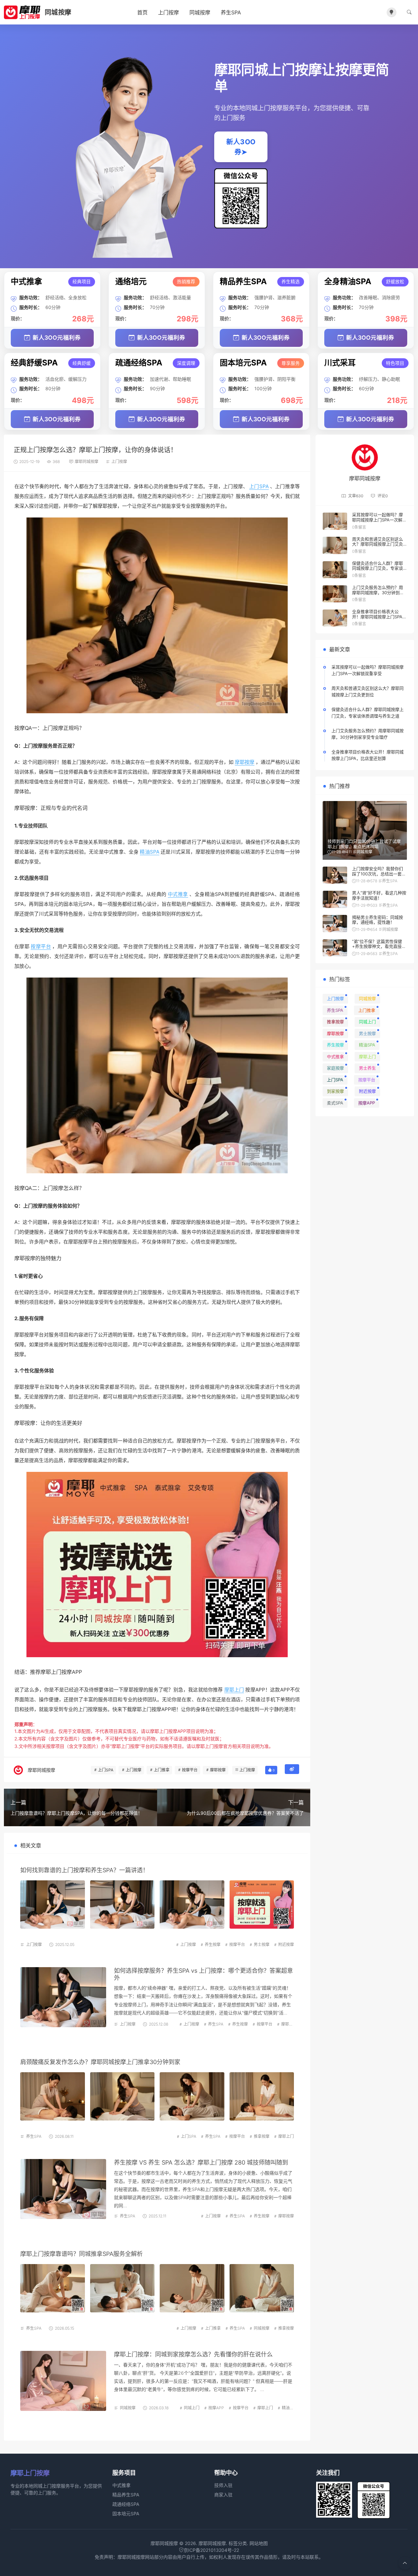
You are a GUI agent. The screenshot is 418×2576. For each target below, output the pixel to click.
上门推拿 (162, 1770)
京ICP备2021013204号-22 (211, 2550)
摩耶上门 (234, 1690)
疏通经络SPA (126, 2504)
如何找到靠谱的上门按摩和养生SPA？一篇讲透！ (84, 1870)
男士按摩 (262, 1944)
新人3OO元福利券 (57, 338)
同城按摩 (200, 12)
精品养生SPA (126, 2495)
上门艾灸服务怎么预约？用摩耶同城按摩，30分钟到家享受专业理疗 (378, 592)
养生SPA (231, 12)
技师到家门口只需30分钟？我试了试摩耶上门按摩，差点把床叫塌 (364, 844)
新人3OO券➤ (241, 147)
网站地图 (259, 2543)
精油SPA (149, 852)
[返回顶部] (405, 2563)
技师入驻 (223, 2485)
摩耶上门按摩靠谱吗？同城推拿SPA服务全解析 (81, 2254)
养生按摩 (213, 1944)
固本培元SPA (126, 2514)
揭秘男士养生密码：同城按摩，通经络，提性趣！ (378, 920)
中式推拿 (178, 894)
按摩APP (72, 1672)
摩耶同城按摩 (87, 462)
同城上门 (192, 2408)
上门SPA (259, 486)
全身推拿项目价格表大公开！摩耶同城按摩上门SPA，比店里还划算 (379, 617)
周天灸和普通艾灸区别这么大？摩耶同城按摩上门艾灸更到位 (378, 544)
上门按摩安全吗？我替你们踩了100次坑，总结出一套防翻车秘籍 (379, 874)
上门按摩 (169, 12)
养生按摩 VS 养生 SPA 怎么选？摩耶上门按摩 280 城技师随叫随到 (201, 2162)
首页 (142, 12)
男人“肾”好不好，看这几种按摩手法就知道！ (379, 895)
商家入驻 (223, 2495)
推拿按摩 (262, 2136)
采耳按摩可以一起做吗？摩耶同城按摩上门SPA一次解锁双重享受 (379, 520)
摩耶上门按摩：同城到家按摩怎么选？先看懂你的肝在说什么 (193, 2354)
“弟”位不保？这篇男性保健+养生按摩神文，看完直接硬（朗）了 (379, 946)
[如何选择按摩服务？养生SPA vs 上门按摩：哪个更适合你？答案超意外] (63, 1997)
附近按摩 (286, 1944)
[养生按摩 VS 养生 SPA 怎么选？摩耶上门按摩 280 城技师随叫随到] (63, 2189)
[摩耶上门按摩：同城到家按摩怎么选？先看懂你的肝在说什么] (63, 2381)
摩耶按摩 (245, 762)
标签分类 (238, 2543)
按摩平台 (41, 946)
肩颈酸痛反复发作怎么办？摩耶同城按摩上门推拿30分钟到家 (100, 2062)
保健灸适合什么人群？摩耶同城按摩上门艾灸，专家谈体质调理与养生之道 (378, 568)
